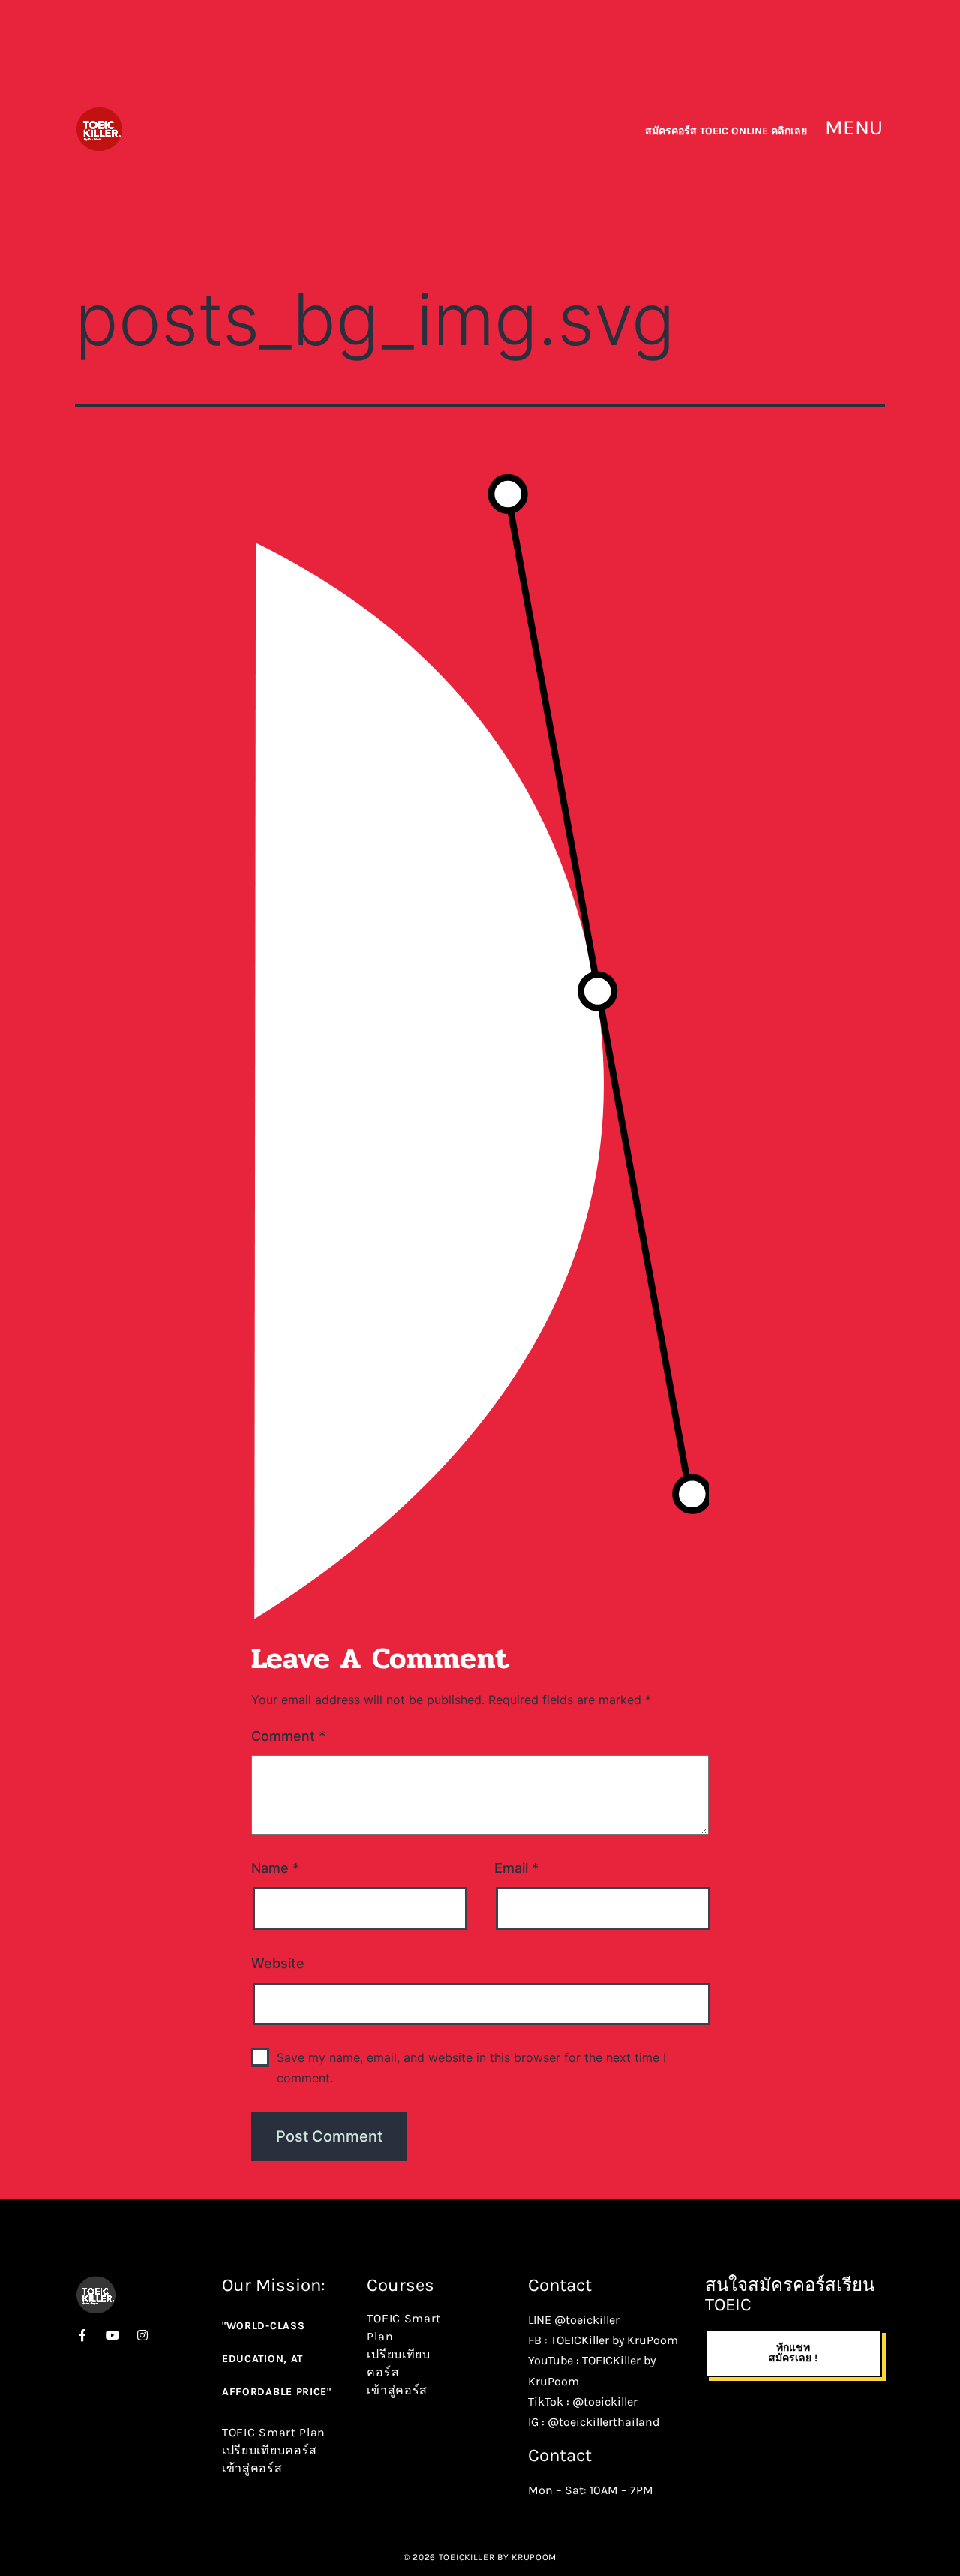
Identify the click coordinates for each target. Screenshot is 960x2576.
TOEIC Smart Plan (274, 2432)
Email (516, 1868)
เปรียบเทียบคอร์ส (270, 2450)
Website (278, 1963)
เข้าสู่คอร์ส (252, 2468)
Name (275, 1868)
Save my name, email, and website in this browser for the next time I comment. (471, 2068)
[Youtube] (112, 2335)
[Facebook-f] (82, 2335)
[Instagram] (142, 2335)
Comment (288, 1736)
